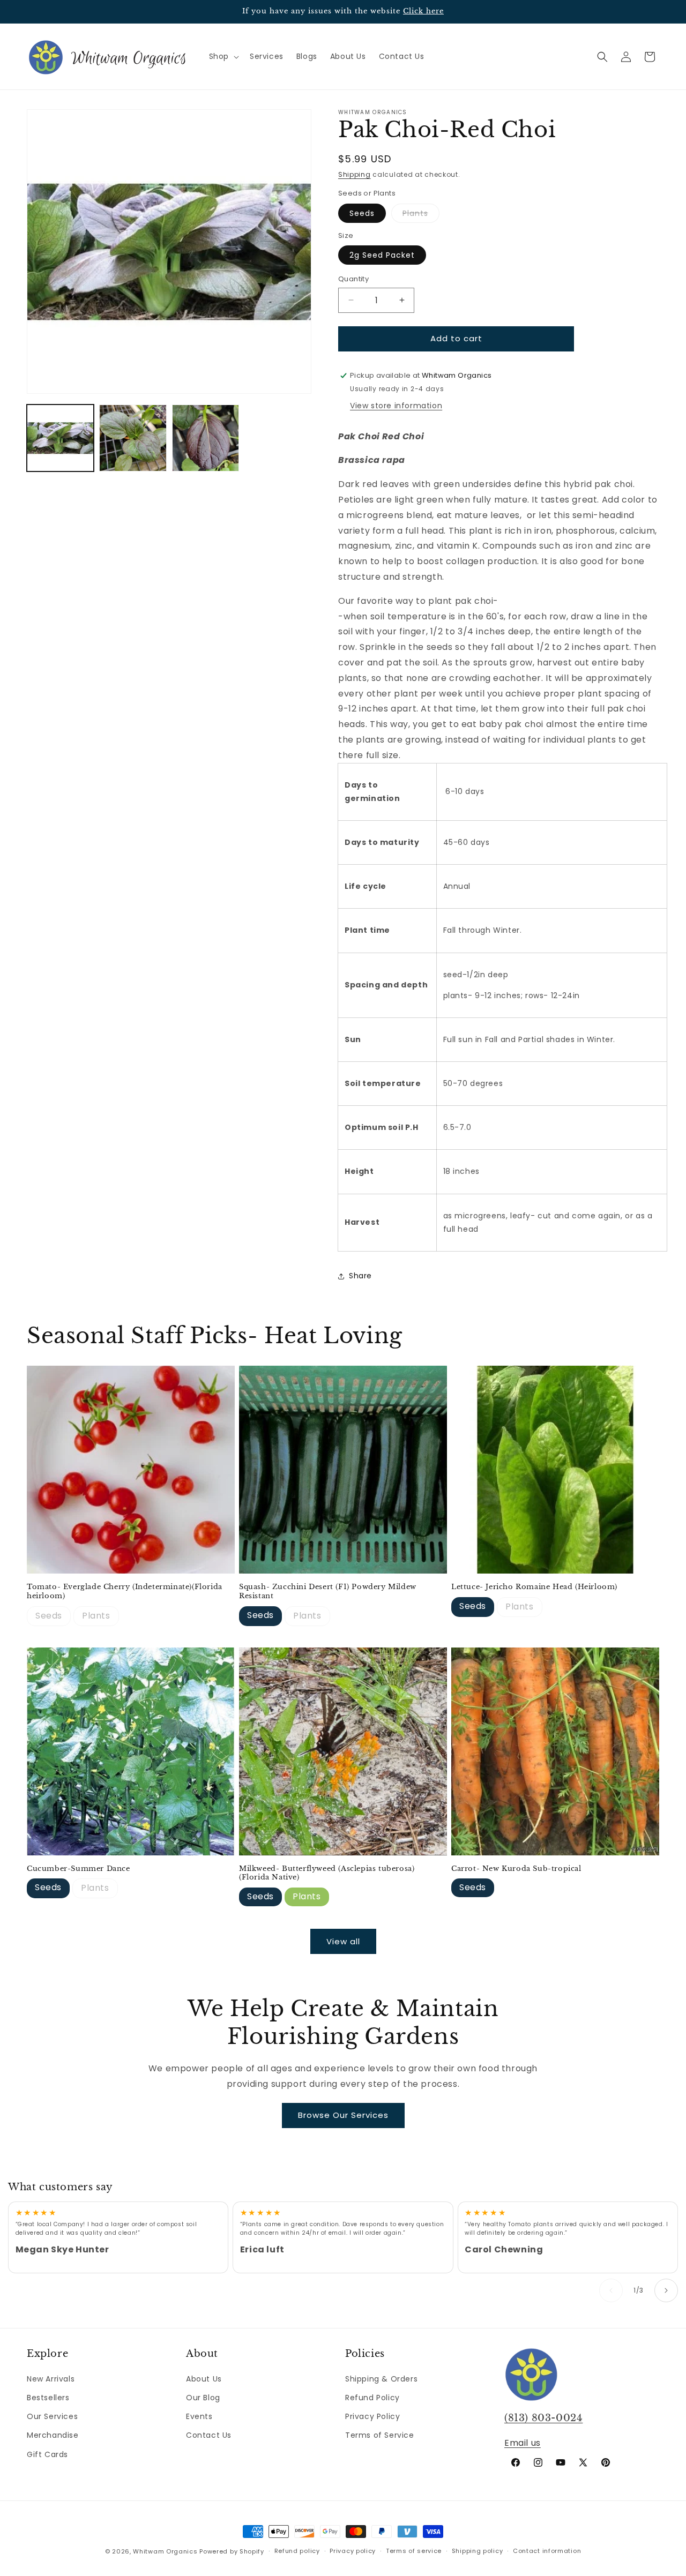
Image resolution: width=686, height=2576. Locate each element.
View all (343, 1941)
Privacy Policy (372, 2416)
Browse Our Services (343, 2115)
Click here (423, 11)
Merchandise (53, 2435)
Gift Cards (47, 2454)
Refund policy (297, 2551)
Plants (421, 215)
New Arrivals (51, 2379)
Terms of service (414, 2551)
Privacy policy (353, 2551)
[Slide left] (611, 2290)
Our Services (52, 2416)
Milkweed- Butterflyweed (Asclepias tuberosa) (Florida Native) (327, 1873)
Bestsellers (48, 2398)
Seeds (362, 213)
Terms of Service (380, 2435)
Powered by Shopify (232, 2551)
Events (199, 2416)
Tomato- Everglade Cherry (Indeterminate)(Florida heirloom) (125, 1592)
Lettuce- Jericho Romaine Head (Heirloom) (534, 1587)
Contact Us (209, 2435)
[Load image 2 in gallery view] (133, 438)
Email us (523, 2443)
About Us (204, 2379)
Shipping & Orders (381, 2379)
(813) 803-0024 (543, 2418)
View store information (396, 406)
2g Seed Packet (382, 255)
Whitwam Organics (165, 2551)
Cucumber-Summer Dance (79, 1869)
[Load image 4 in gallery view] (206, 438)
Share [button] (360, 1276)
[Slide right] (666, 2290)
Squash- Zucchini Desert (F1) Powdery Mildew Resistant (328, 1592)
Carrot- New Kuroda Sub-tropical (516, 1869)
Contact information (547, 2551)
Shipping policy (478, 2551)
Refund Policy (372, 2398)
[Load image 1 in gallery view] (60, 438)
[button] (223, 56)
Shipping (355, 174)
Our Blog (203, 2398)
